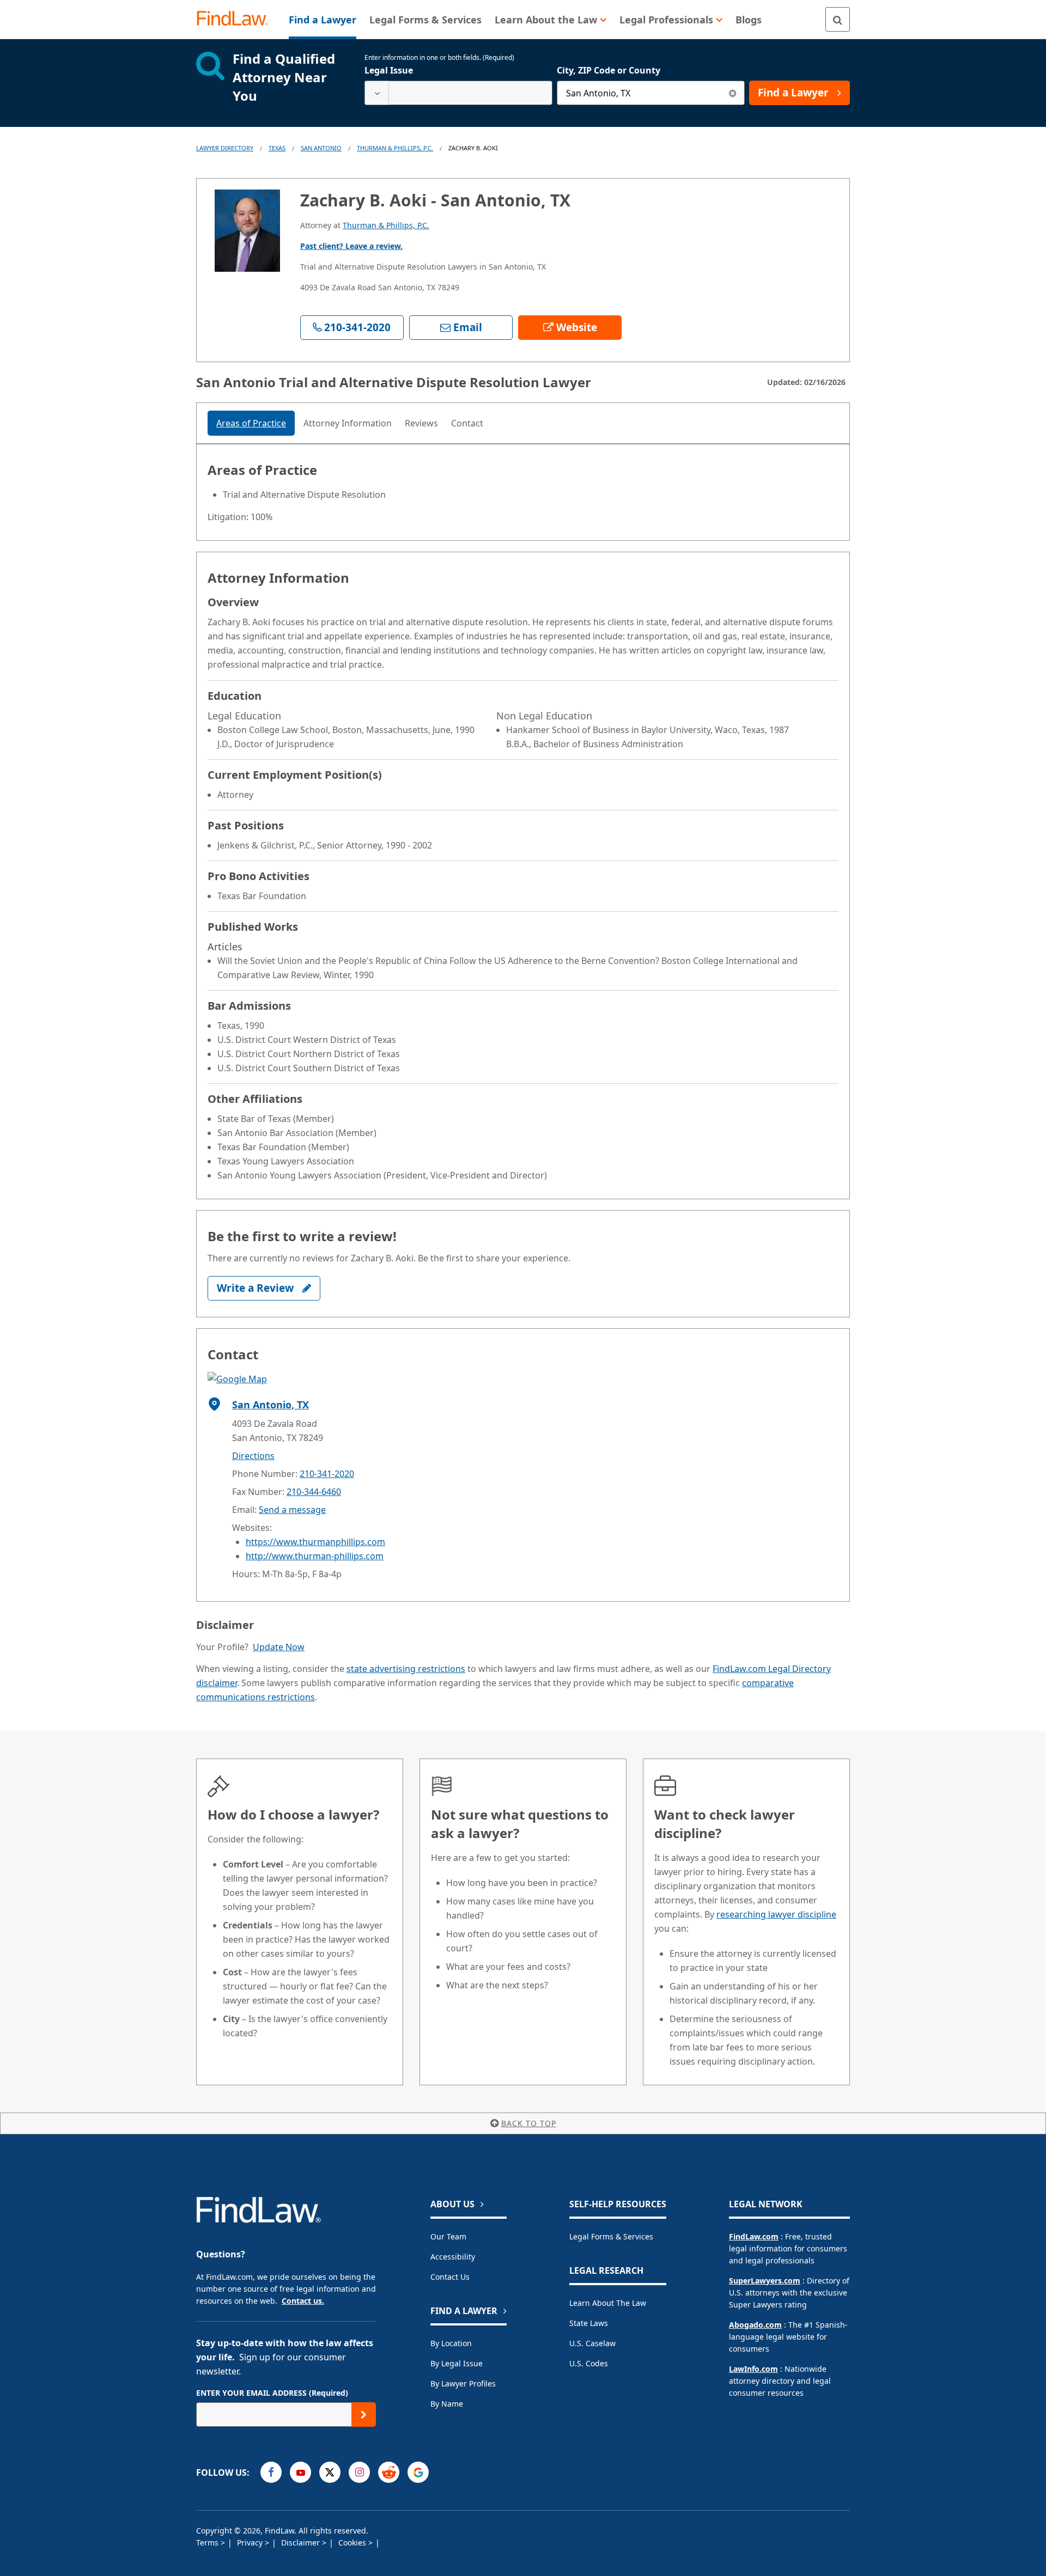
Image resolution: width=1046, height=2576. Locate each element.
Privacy (251, 2543)
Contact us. (303, 2301)
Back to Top (529, 2123)
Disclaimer (302, 2543)
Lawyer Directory (225, 148)
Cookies (353, 2543)
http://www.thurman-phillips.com (315, 1556)
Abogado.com (755, 2325)
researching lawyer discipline (776, 1914)
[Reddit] (389, 2472)
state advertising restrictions (406, 1669)
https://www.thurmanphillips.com (315, 1542)
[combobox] (458, 93)
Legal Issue (389, 70)
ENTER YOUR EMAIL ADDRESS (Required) (272, 2393)
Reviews (421, 423)
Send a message (292, 1510)
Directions (253, 1456)
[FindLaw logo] (237, 19)
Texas (277, 148)
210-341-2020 (327, 1474)
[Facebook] (271, 2472)
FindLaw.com (754, 2236)
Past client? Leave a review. (351, 246)
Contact (467, 423)
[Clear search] (732, 93)
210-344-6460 (314, 1492)
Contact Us (450, 2277)
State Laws (589, 2323)
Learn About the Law (608, 2303)
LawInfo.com (753, 2369)
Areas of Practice (251, 423)
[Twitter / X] (330, 2472)
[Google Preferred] (418, 2472)
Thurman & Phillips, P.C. (395, 148)
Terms (208, 2543)
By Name (447, 2404)
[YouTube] (300, 2472)
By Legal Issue (457, 2363)
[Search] (838, 19)
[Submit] (364, 2415)
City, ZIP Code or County (609, 70)
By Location (451, 2343)
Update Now (279, 1647)
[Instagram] (359, 2472)
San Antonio (321, 148)
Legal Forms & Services (611, 2236)
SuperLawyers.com (765, 2281)
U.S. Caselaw (592, 2343)
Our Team (448, 2236)
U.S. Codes (589, 2363)
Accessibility (453, 2257)
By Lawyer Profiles (463, 2383)
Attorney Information (348, 423)
